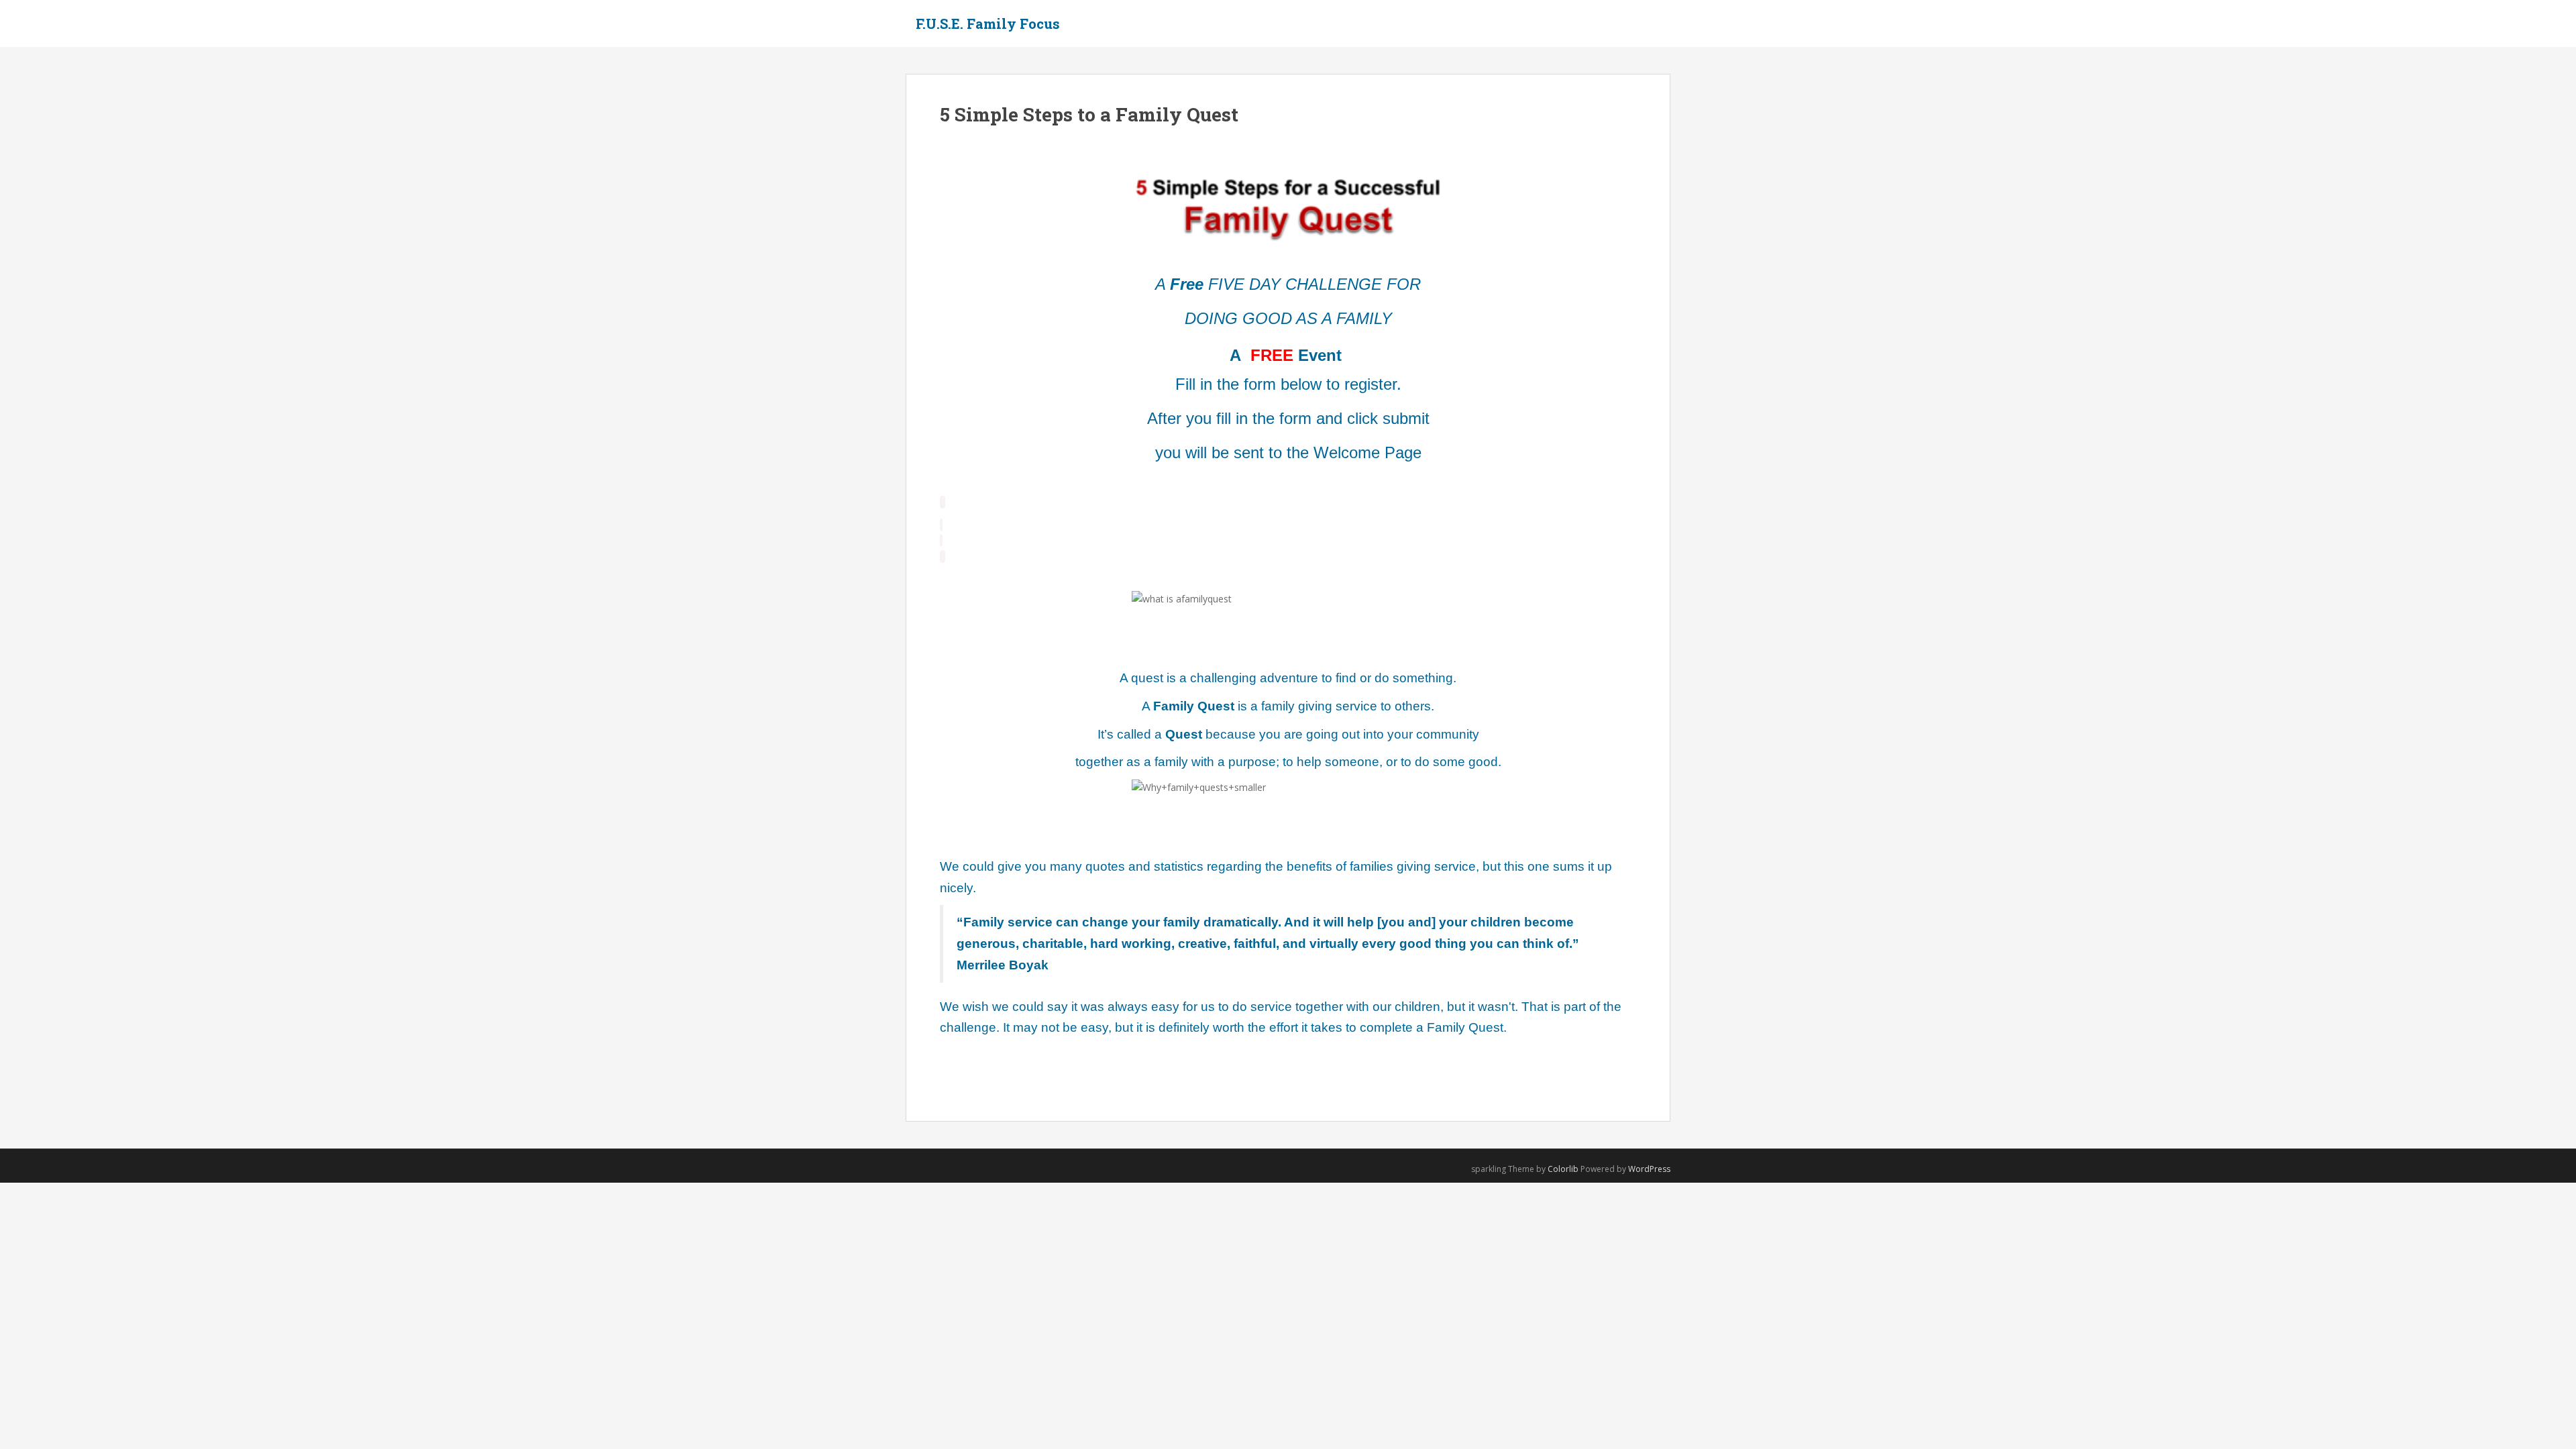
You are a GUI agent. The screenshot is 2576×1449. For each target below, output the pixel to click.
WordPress (1649, 1169)
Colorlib (1563, 1169)
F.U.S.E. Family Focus (988, 23)
